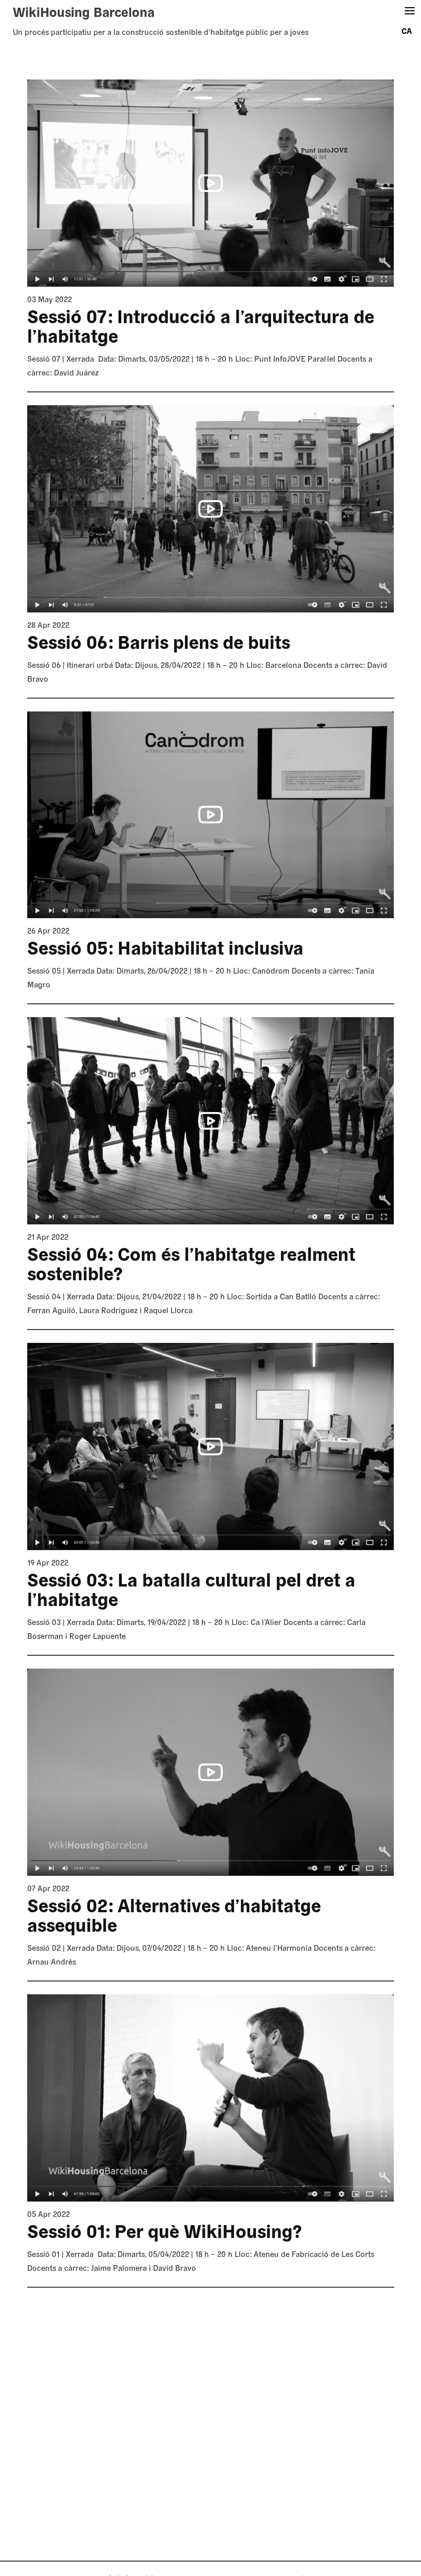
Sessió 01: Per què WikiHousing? (165, 2230)
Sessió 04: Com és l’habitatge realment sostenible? (191, 1263)
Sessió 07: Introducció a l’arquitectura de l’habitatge (201, 325)
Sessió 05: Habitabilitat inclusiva (165, 947)
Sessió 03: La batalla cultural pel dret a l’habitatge (191, 1589)
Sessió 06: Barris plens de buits (159, 641)
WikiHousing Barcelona (84, 11)
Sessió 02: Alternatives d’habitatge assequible (174, 1915)
